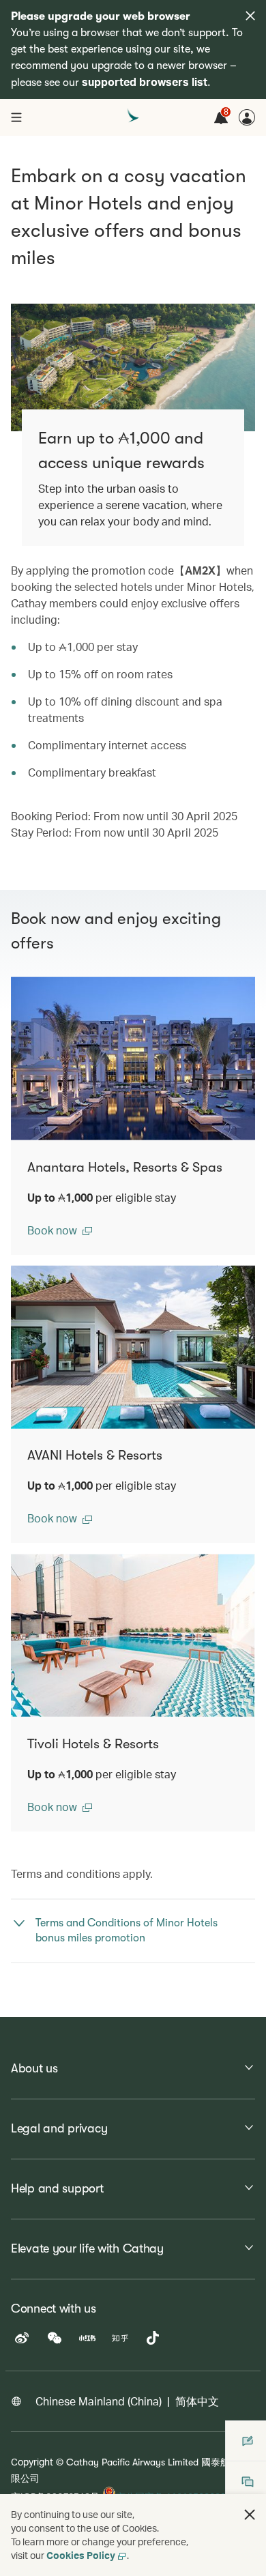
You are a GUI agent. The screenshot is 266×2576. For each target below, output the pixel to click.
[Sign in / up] (247, 117)
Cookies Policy (81, 2555)
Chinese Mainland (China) (99, 2401)
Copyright (32, 2462)
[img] (250, 16)
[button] (60, 1230)
